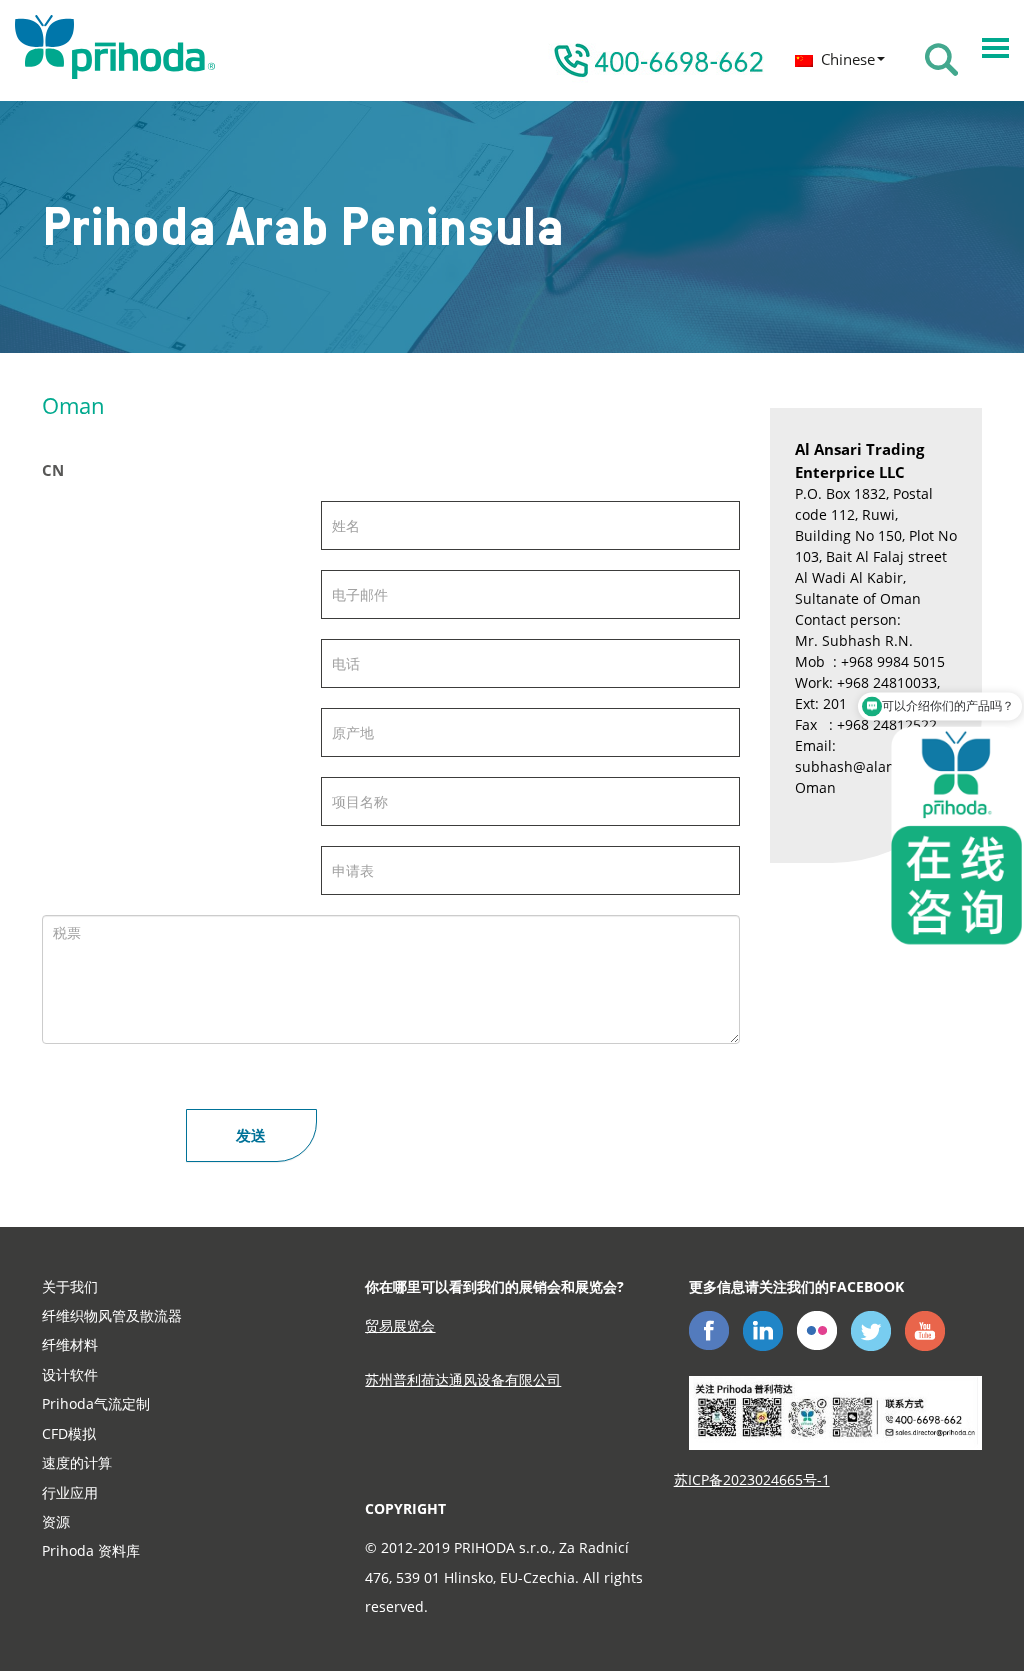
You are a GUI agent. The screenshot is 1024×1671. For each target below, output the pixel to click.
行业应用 (70, 1492)
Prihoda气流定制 (96, 1403)
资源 (56, 1521)
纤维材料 (70, 1344)
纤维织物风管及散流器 (112, 1315)
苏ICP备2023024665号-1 (752, 1479)
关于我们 (70, 1286)
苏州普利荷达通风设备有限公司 (463, 1379)
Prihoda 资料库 (91, 1550)
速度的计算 (77, 1462)
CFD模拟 (69, 1433)
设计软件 (70, 1374)
